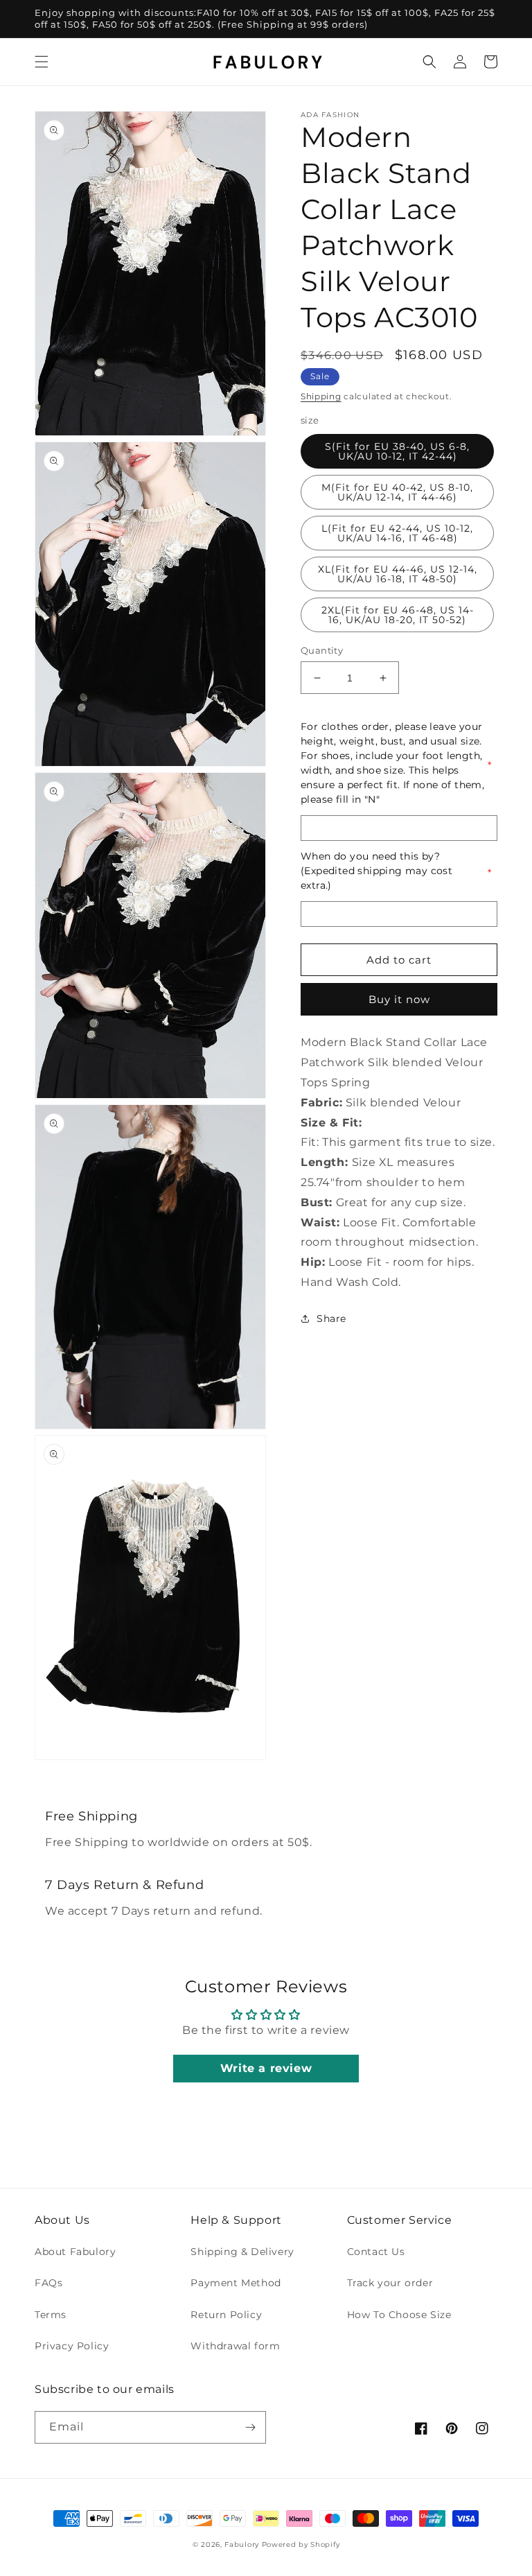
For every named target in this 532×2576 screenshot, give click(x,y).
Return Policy (226, 2315)
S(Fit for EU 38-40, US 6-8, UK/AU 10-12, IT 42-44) (397, 451)
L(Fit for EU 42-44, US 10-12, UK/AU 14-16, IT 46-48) (397, 533)
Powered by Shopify (301, 2544)
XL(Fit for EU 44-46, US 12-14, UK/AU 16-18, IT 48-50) (398, 574)
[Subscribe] (250, 2427)
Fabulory (242, 2544)
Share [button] (331, 1319)
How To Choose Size (399, 2315)
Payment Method (236, 2283)
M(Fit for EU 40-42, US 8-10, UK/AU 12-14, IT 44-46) (397, 492)
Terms (51, 2315)
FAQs (48, 2283)
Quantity (322, 650)
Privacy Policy (72, 2346)
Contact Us (376, 2252)
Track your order (390, 2283)
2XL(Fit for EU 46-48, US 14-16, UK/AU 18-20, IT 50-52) (398, 615)
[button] (42, 62)
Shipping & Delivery (242, 2252)
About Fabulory (75, 2252)
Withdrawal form (235, 2346)
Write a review (266, 2068)
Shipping (321, 396)
